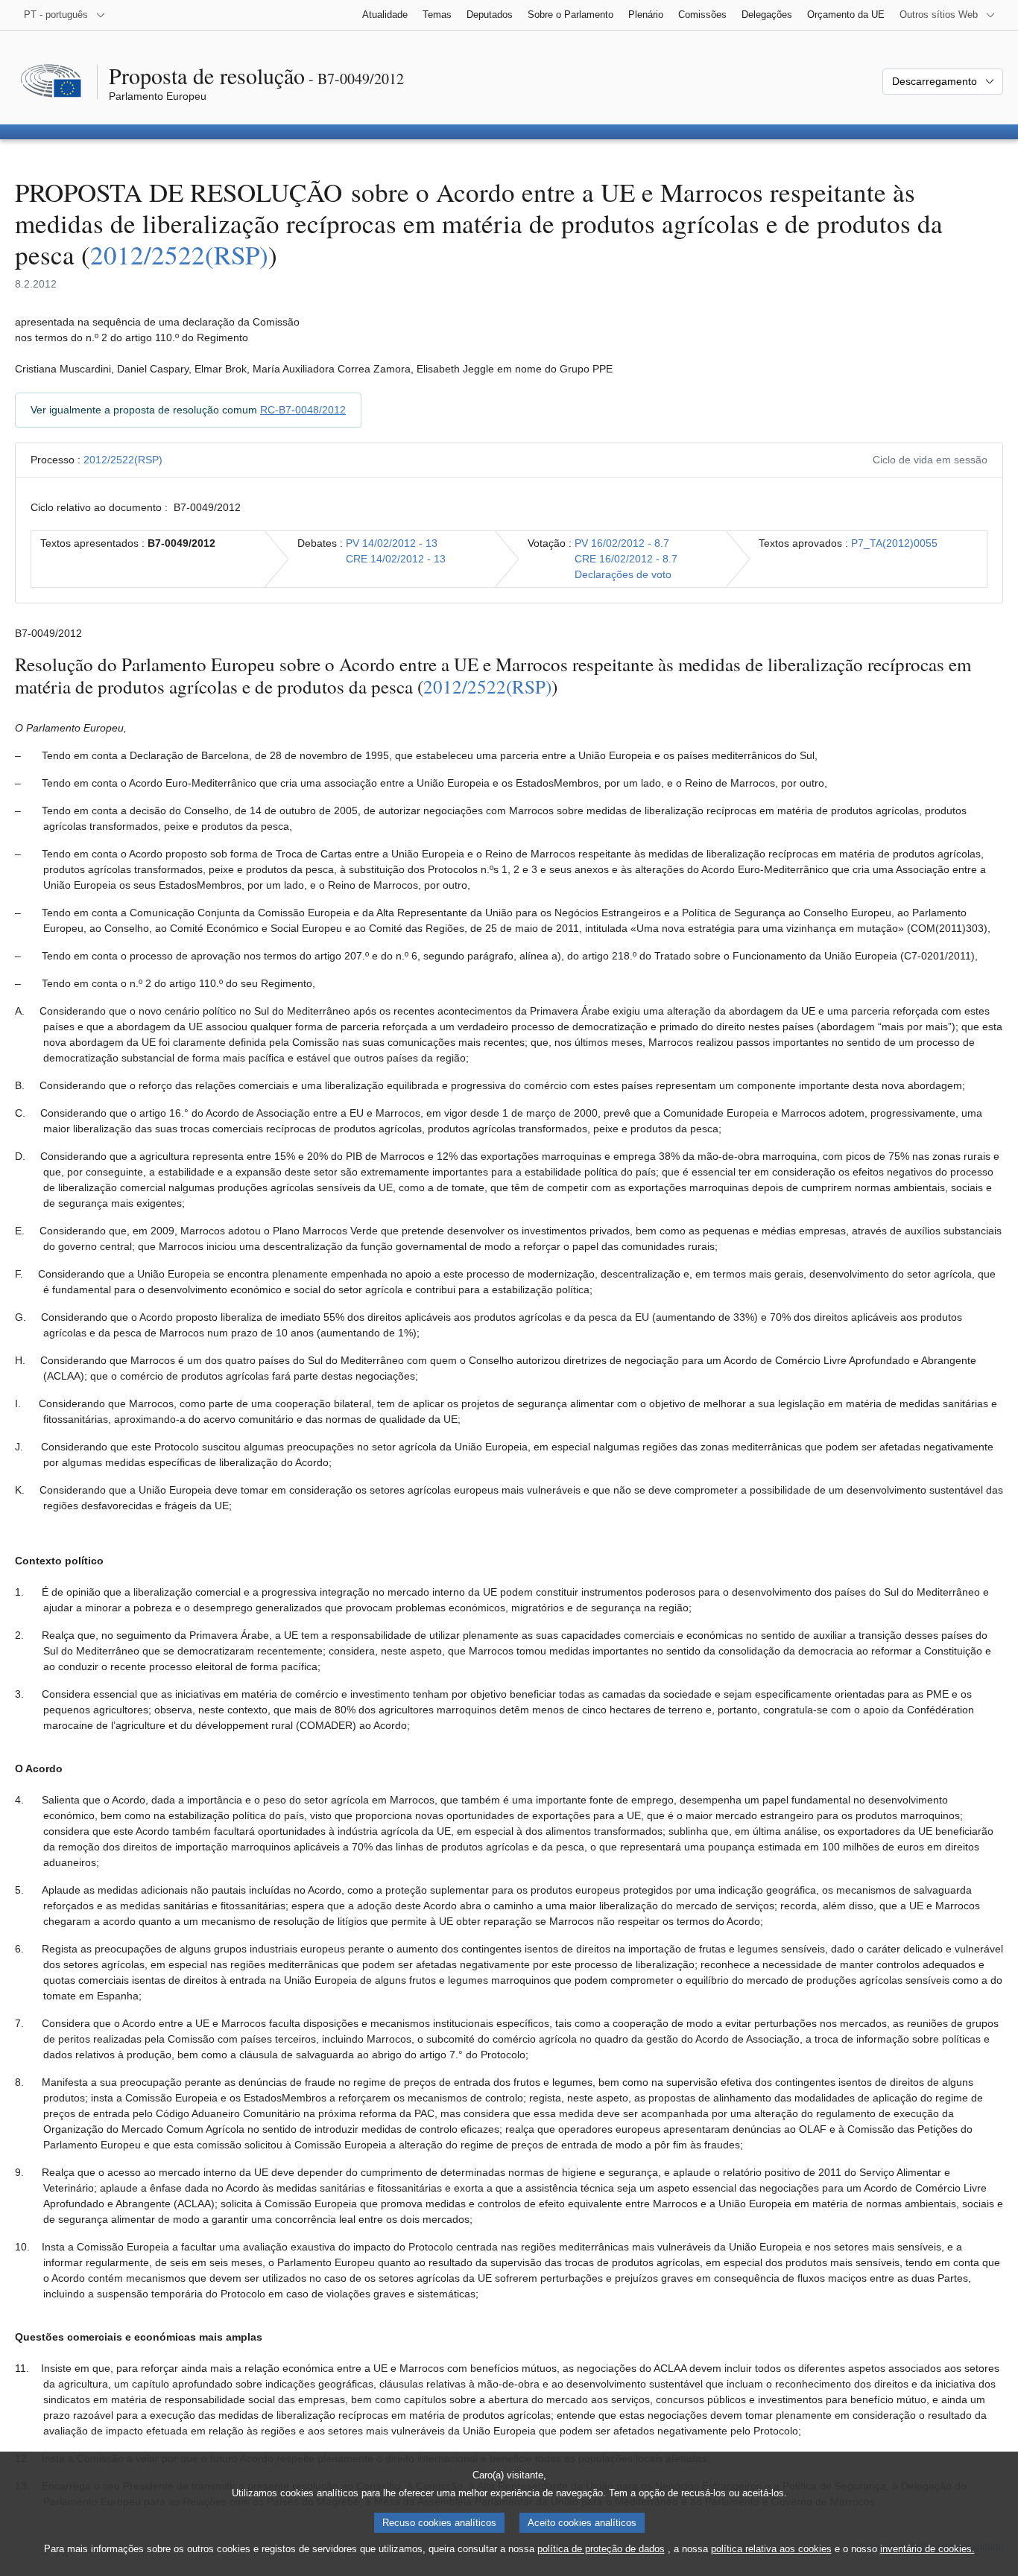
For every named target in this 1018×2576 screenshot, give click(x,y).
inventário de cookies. (927, 2549)
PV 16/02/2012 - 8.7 (622, 543)
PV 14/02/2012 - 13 (392, 543)
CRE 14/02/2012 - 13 (396, 559)
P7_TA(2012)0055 (894, 543)
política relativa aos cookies (771, 2549)
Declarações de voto (623, 574)
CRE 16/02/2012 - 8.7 (626, 559)
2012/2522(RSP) (179, 254)
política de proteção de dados (601, 2549)
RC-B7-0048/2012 (303, 410)
